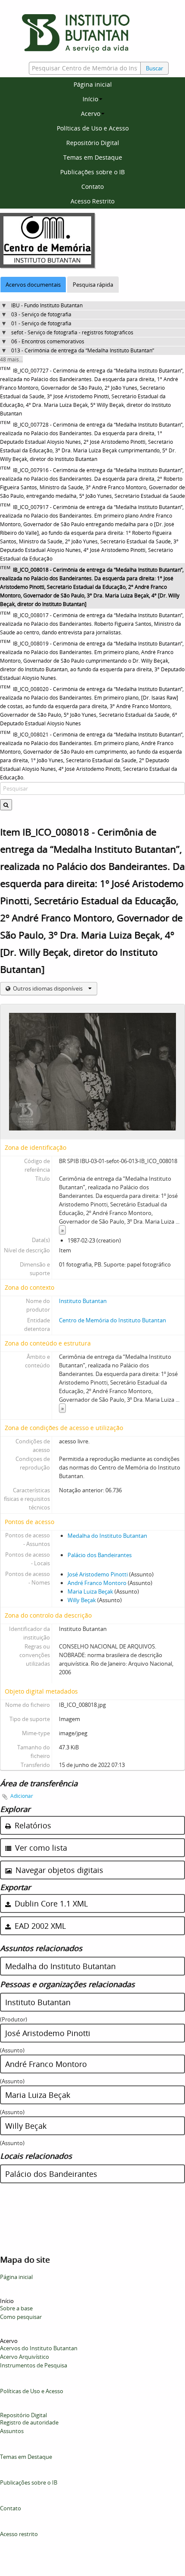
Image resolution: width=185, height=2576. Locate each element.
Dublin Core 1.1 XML (50, 1903)
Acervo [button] (91, 114)
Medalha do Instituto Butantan (107, 1536)
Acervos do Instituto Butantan (39, 2348)
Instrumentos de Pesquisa (34, 2365)
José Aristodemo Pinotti (98, 1574)
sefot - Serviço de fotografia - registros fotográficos (72, 332)
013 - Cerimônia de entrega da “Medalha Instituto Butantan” (83, 350)
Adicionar (22, 1796)
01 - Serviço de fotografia (41, 323)
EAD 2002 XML (39, 1926)
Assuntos (12, 2431)
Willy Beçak (82, 1600)
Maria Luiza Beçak (90, 1591)
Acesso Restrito (92, 201)
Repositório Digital (93, 143)
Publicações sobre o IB (92, 172)
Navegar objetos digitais (58, 1870)
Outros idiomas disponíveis (48, 988)
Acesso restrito (19, 2534)
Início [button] (90, 99)
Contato (92, 186)
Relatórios (32, 1825)
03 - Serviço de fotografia (41, 314)
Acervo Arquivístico (25, 2357)
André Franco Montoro (97, 1583)
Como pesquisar (21, 2317)
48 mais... (11, 359)
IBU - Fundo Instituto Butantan (47, 305)
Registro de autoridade (29, 2422)
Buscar (154, 68)
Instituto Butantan (83, 1301)
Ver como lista (40, 1848)
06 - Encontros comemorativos (48, 341)
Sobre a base (16, 2308)
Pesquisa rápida (93, 285)
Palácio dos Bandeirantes (100, 1555)
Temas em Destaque (93, 157)
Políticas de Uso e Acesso (93, 128)
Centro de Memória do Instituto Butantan (113, 1320)
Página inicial (93, 84)
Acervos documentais (33, 285)
